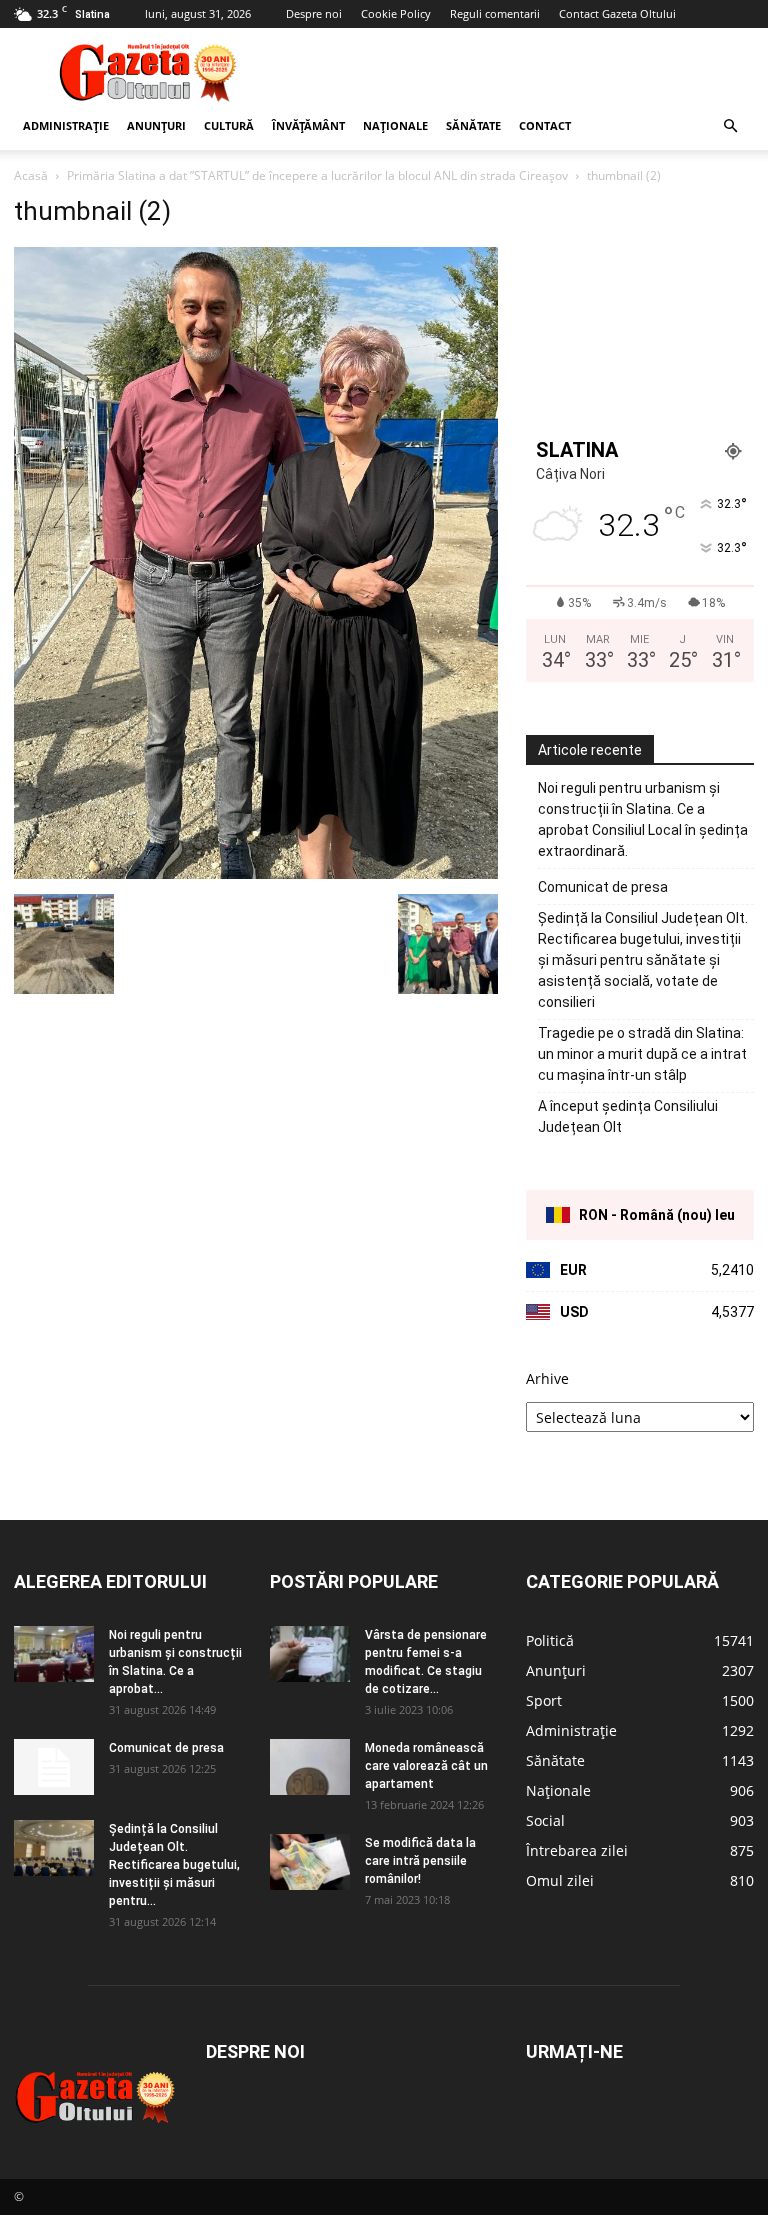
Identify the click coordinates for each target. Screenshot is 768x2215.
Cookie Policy (396, 13)
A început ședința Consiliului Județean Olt (628, 1116)
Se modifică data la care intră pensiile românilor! (420, 1861)
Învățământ (308, 125)
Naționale (395, 125)
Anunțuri (156, 125)
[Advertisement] (519, 72)
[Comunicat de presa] (54, 1767)
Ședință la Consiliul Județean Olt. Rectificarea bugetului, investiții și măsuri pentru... (174, 1865)
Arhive (547, 1378)
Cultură (229, 125)
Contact (545, 125)
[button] (730, 126)
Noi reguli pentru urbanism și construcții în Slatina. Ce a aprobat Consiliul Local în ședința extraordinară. (643, 819)
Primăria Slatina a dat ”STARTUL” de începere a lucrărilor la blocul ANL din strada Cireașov (317, 175)
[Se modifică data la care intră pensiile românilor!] (310, 1862)
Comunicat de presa (603, 887)
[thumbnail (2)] (256, 873)
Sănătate (473, 125)
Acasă (31, 175)
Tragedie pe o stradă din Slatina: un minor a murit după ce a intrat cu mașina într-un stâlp (642, 1054)
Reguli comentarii (495, 13)
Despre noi (314, 13)
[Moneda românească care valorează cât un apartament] (310, 1767)
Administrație (66, 125)
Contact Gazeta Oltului (617, 13)
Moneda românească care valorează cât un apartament (426, 1766)
